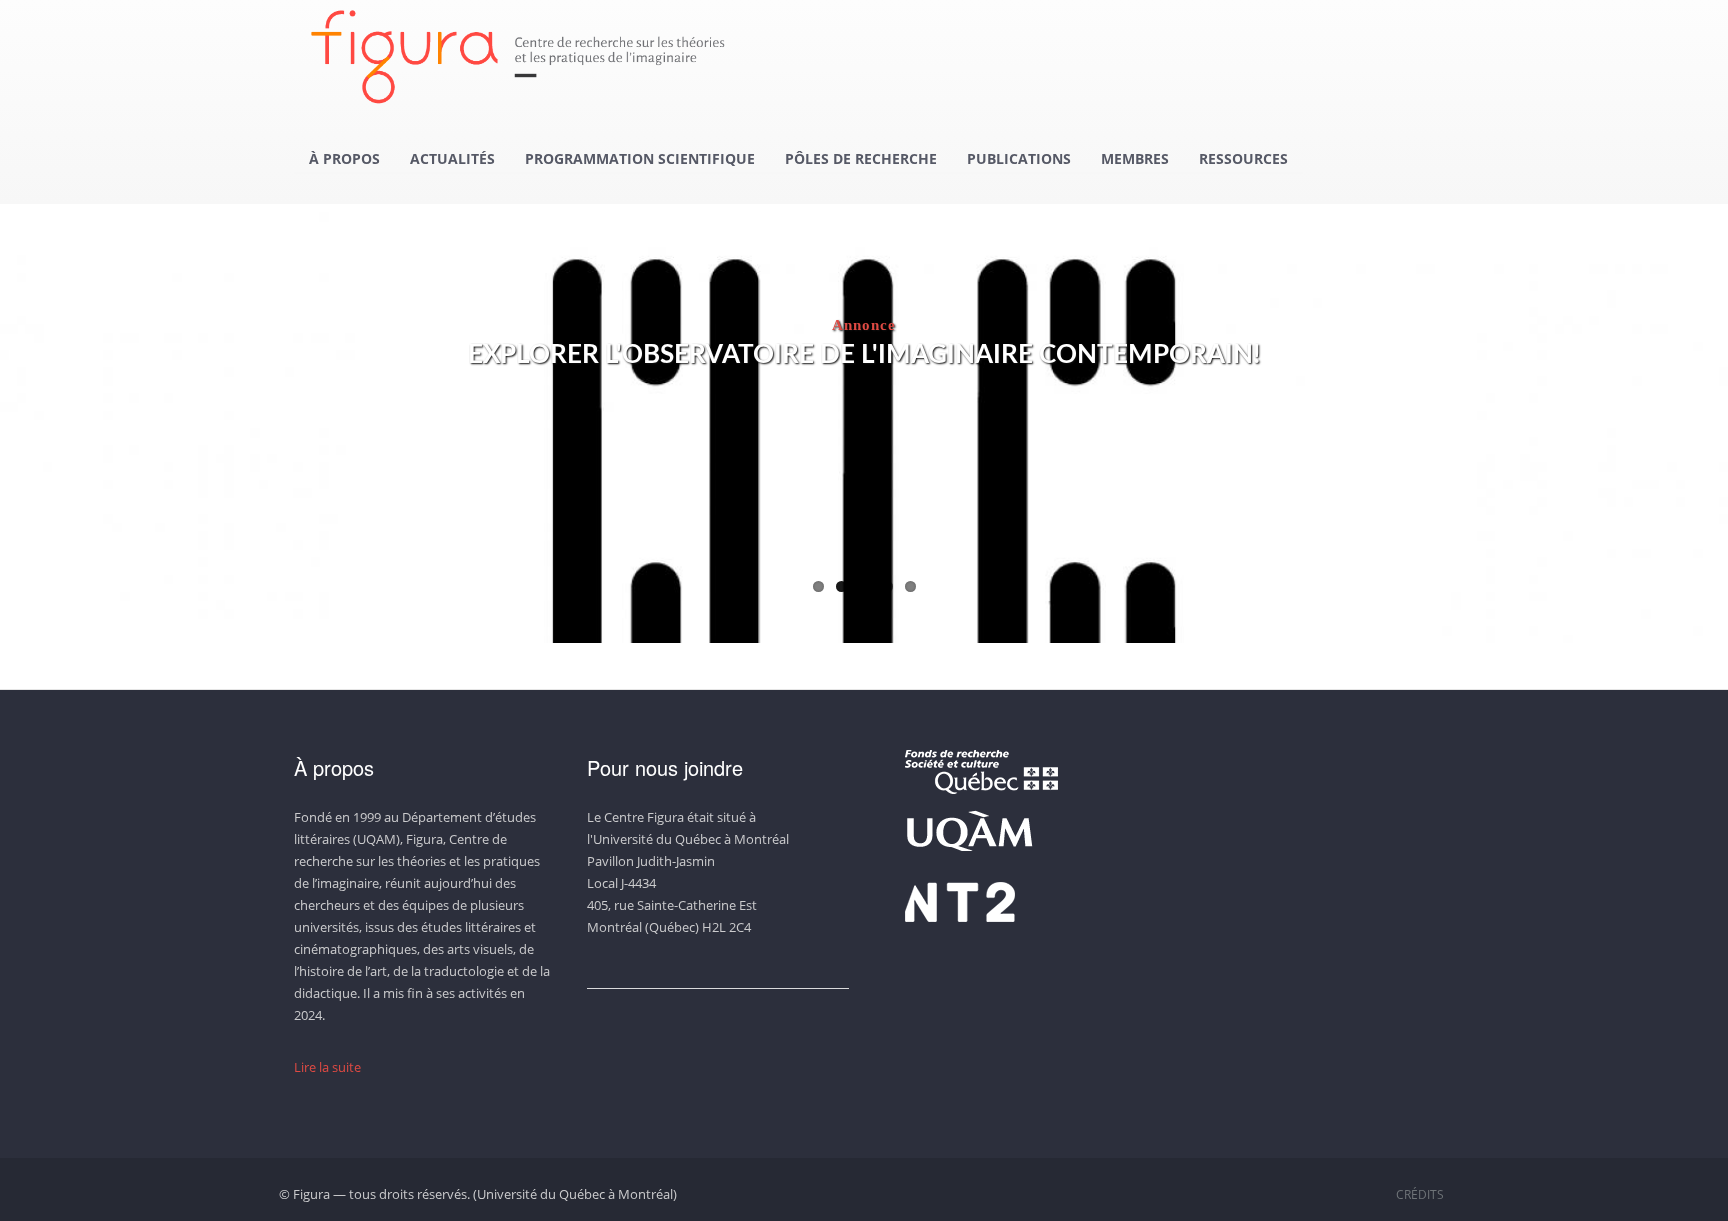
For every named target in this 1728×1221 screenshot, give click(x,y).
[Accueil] (526, 57)
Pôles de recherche (861, 158)
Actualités (452, 158)
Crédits (1420, 1194)
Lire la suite (327, 1067)
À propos (344, 158)
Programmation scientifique (640, 158)
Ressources (1243, 158)
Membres (1135, 158)
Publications (1019, 158)
